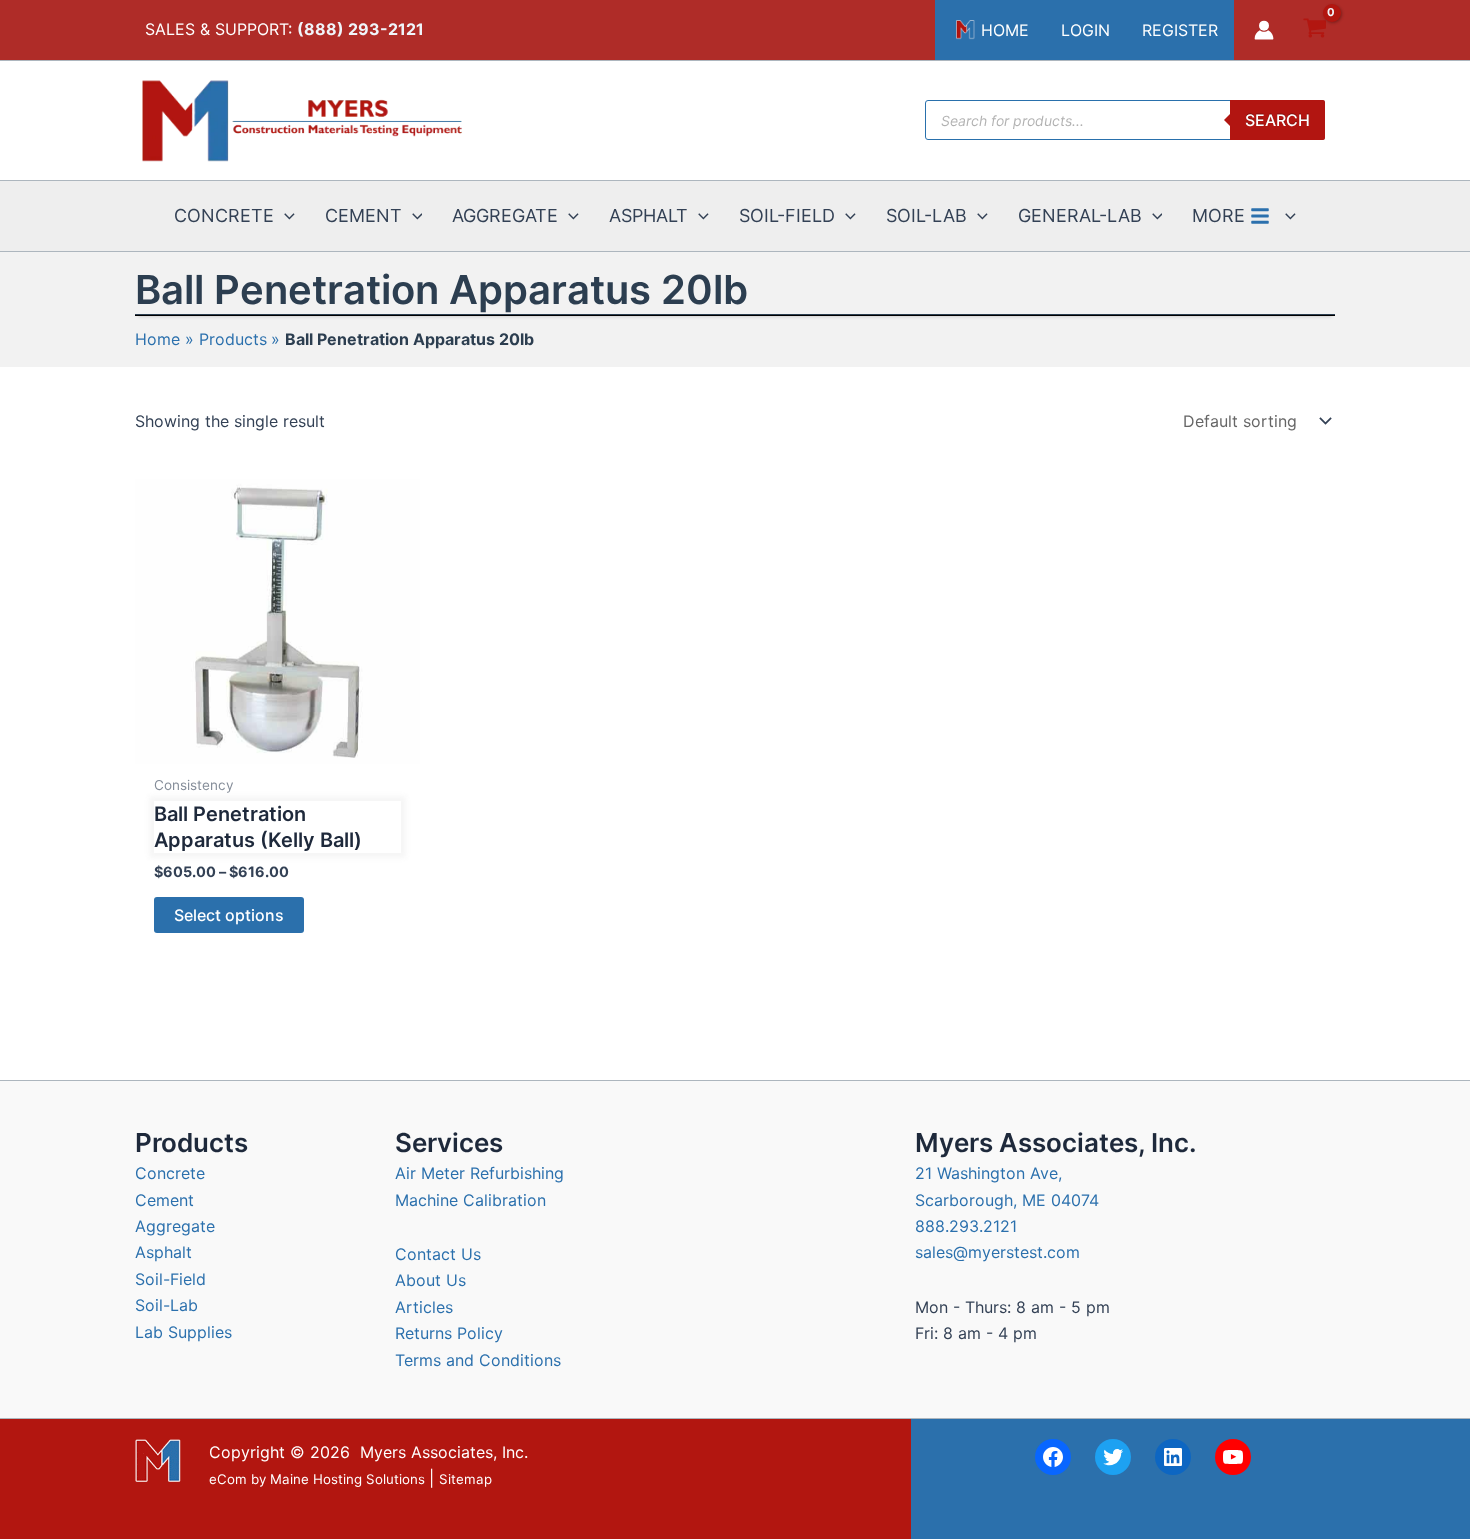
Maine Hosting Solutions (347, 1479)
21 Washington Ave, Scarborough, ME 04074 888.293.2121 (1007, 1199)
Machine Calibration (470, 1200)
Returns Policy (449, 1333)
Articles (424, 1307)
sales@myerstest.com (997, 1252)
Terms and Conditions (478, 1360)
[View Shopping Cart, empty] (1314, 30)
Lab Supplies (183, 1332)
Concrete (170, 1173)
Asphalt (163, 1252)
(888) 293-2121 (360, 29)
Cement (164, 1200)
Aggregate (175, 1226)
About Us (430, 1280)
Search (1277, 120)
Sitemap (465, 1479)
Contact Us (438, 1254)
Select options (229, 915)
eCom (228, 1479)
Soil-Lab (166, 1305)
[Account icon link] (1264, 30)
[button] (284, 216)
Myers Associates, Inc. (444, 1452)
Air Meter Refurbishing (479, 1173)
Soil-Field (170, 1279)
